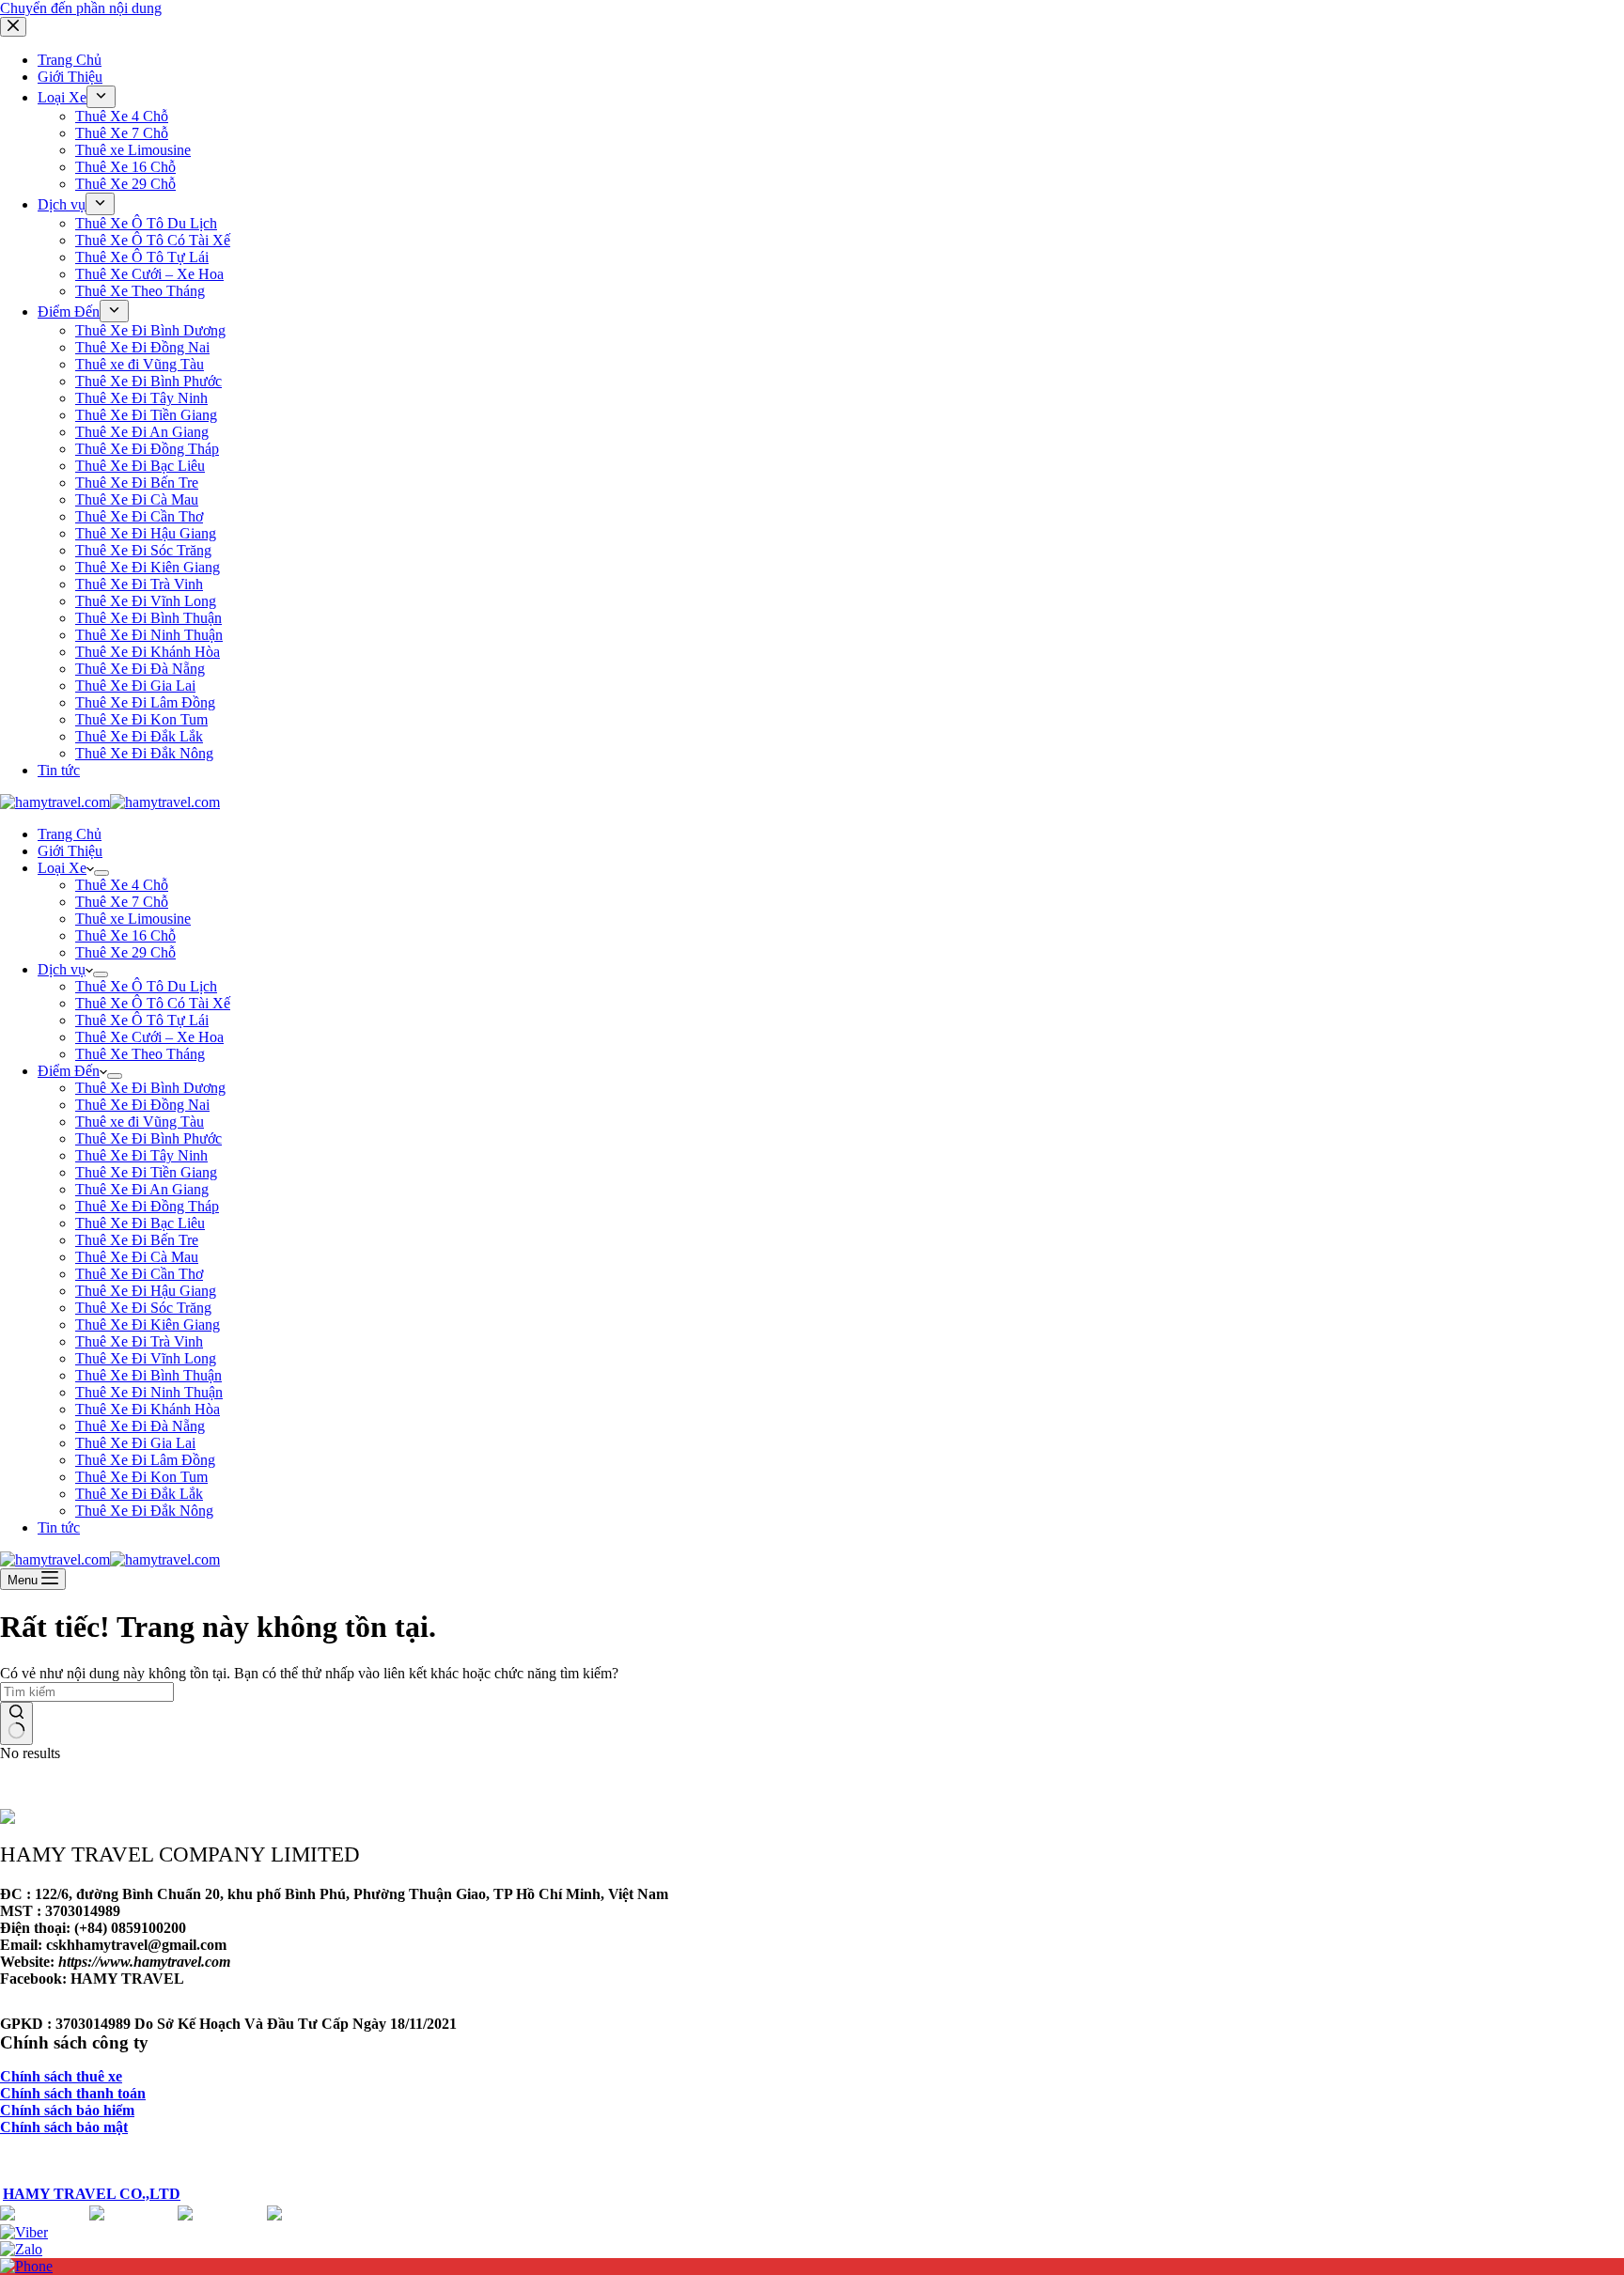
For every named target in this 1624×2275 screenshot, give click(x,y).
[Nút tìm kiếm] (16, 1723)
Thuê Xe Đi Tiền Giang (146, 1172)
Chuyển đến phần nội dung (81, 8)
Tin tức (59, 1527)
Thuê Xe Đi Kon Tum (141, 1477)
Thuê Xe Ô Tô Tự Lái (142, 1020)
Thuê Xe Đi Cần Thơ (139, 1274)
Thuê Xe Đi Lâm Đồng (145, 1460)
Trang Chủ (70, 834)
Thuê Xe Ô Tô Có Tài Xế (153, 1003)
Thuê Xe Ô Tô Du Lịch (146, 986)
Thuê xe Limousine (133, 919)
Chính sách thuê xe (61, 2076)
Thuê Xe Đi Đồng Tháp (147, 1206)
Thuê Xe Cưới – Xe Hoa (149, 1037)
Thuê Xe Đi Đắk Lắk (139, 1494)
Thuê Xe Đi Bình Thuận (148, 1375)
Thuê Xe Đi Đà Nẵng (140, 1426)
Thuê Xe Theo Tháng (140, 1054)
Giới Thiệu (70, 851)
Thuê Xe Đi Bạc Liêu (140, 1223)
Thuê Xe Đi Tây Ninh (141, 1155)
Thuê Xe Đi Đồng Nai (142, 1105)
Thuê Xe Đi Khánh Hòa (148, 1409)
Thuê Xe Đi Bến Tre (137, 1240)
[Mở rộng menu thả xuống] (101, 873)
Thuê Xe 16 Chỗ (125, 935)
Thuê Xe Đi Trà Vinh (139, 1341)
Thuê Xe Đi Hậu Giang (146, 1291)
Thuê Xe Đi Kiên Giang (148, 1324)
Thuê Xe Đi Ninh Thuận (149, 1392)
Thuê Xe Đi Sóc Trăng (143, 1308)
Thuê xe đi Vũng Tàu (140, 1122)
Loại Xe (62, 868)
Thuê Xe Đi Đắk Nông (144, 1511)
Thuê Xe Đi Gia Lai (135, 1443)
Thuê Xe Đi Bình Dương (150, 1088)
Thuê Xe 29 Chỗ (125, 952)
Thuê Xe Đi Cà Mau (137, 1257)
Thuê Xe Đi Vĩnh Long (146, 1358)
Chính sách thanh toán (73, 2093)
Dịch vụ (62, 969)
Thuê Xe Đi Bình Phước (148, 1138)
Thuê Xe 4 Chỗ (122, 885)
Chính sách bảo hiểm (67, 2110)
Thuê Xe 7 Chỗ (122, 902)
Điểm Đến (69, 1071)
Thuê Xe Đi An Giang (142, 1189)
